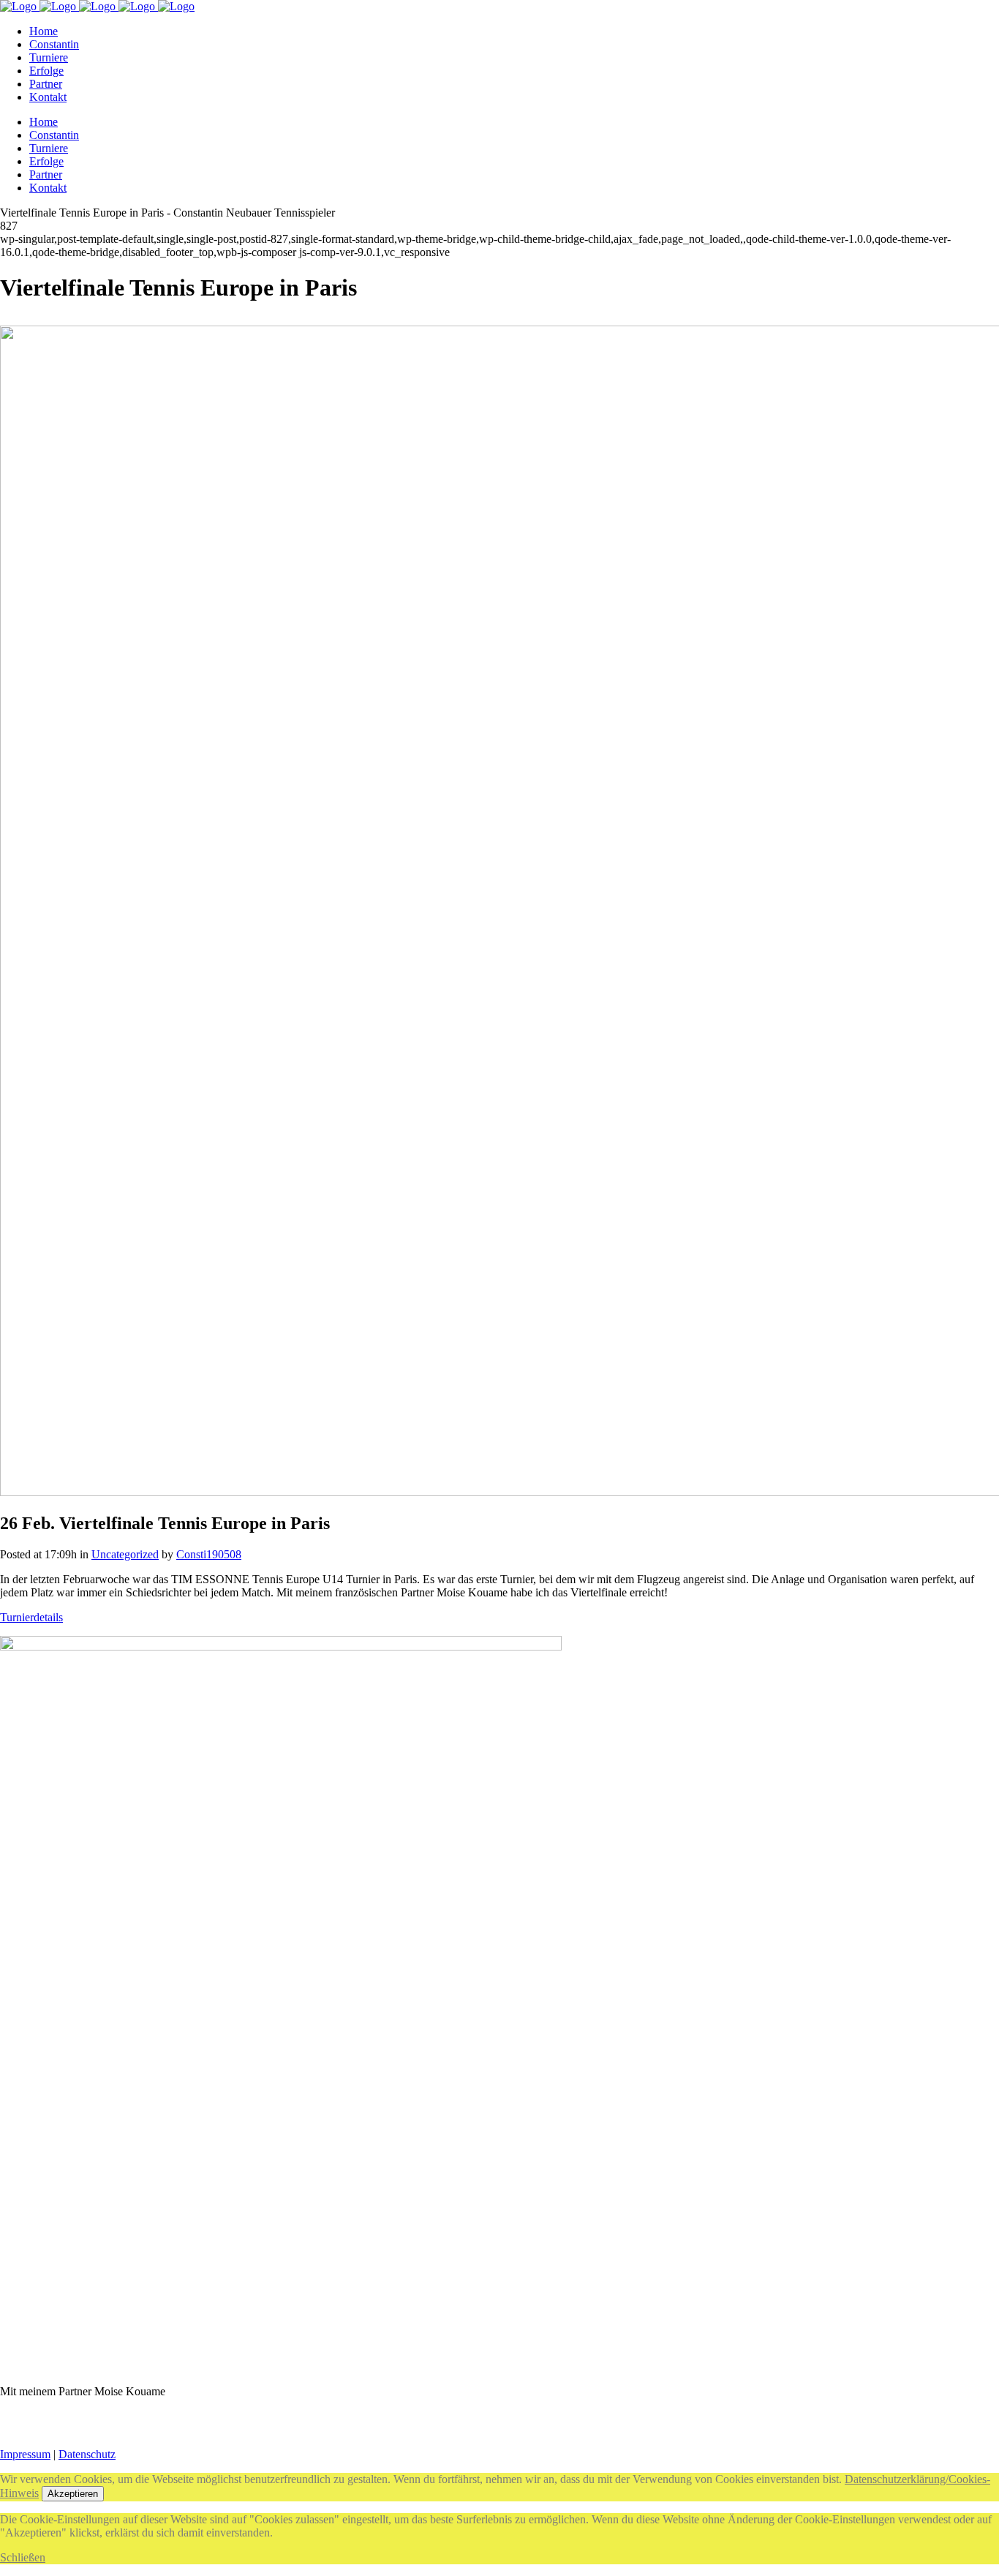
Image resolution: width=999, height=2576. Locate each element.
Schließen (23, 2557)
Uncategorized (125, 1554)
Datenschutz (87, 2454)
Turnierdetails (31, 1617)
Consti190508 (209, 1554)
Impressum (25, 2454)
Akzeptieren (73, 2494)
